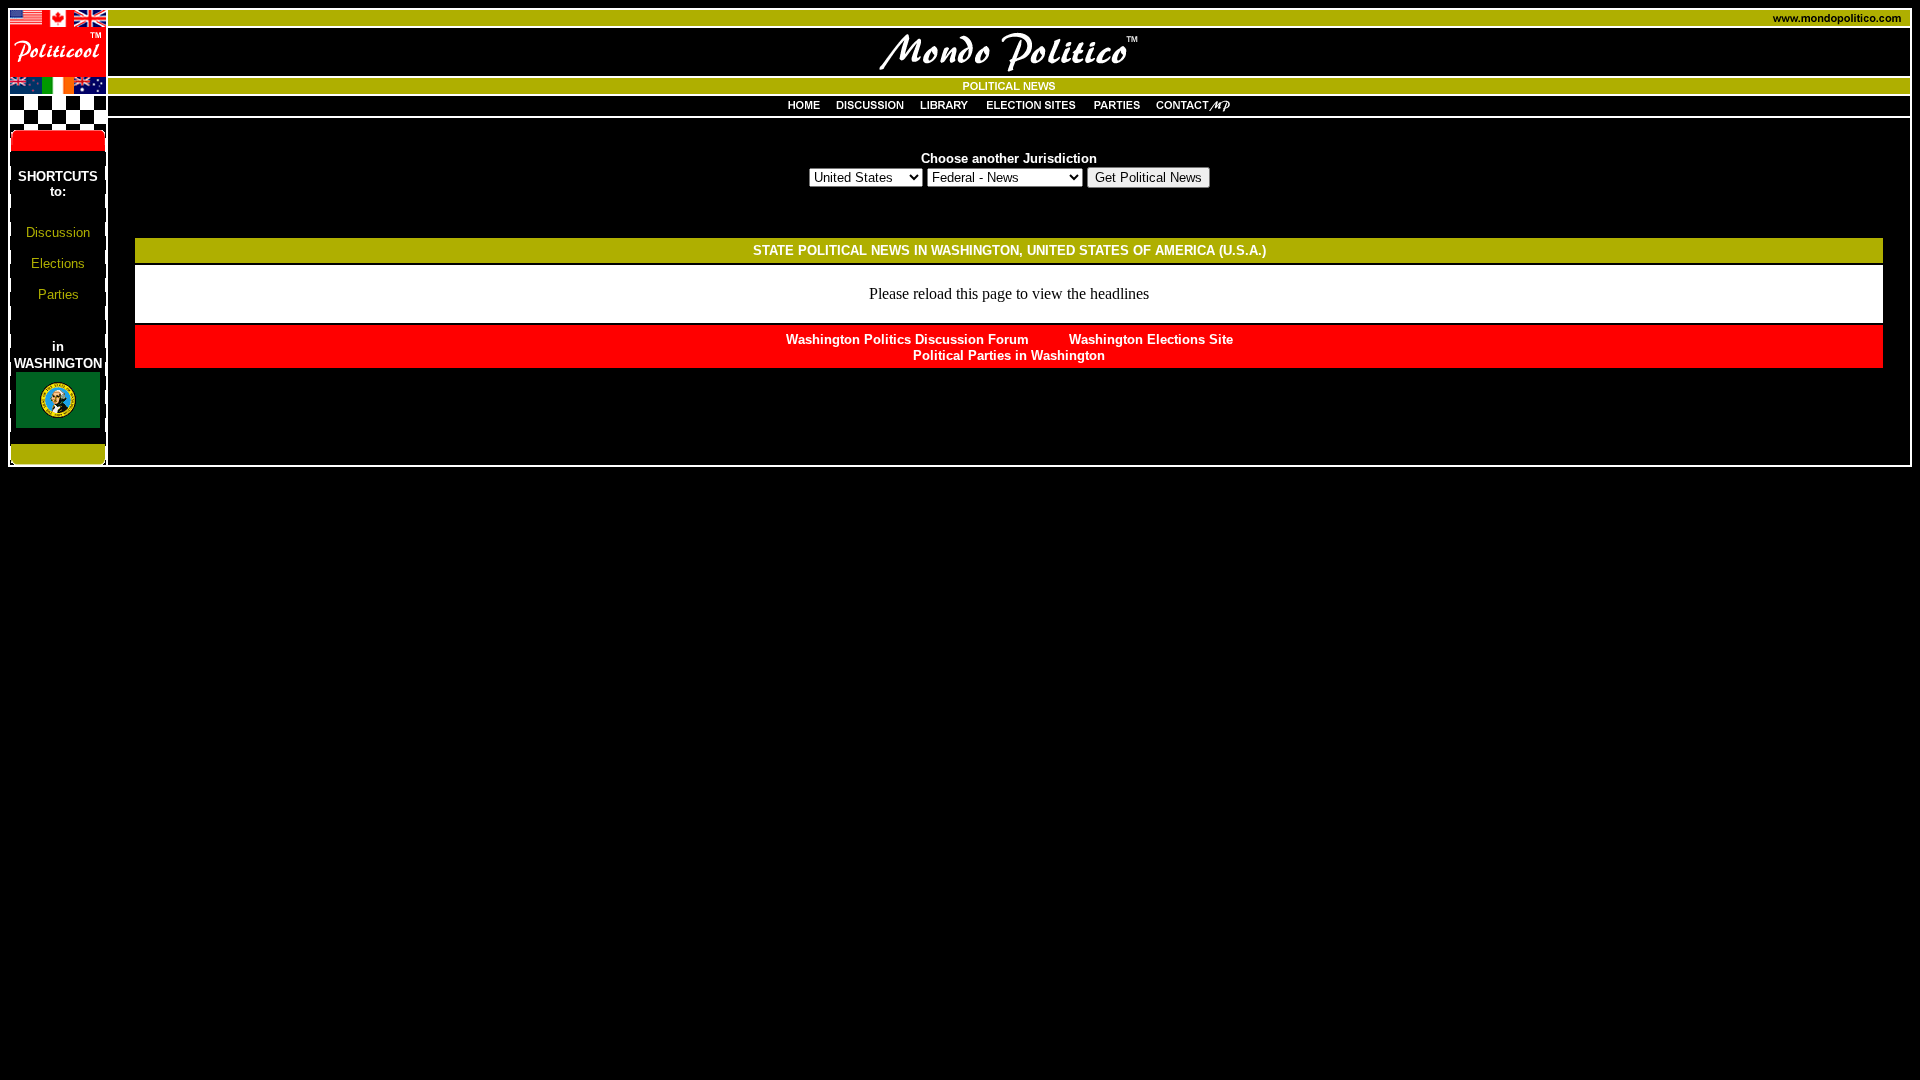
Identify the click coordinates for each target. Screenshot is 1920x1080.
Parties (58, 294)
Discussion (58, 232)
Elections (58, 263)
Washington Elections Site (1151, 339)
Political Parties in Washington (1009, 355)
